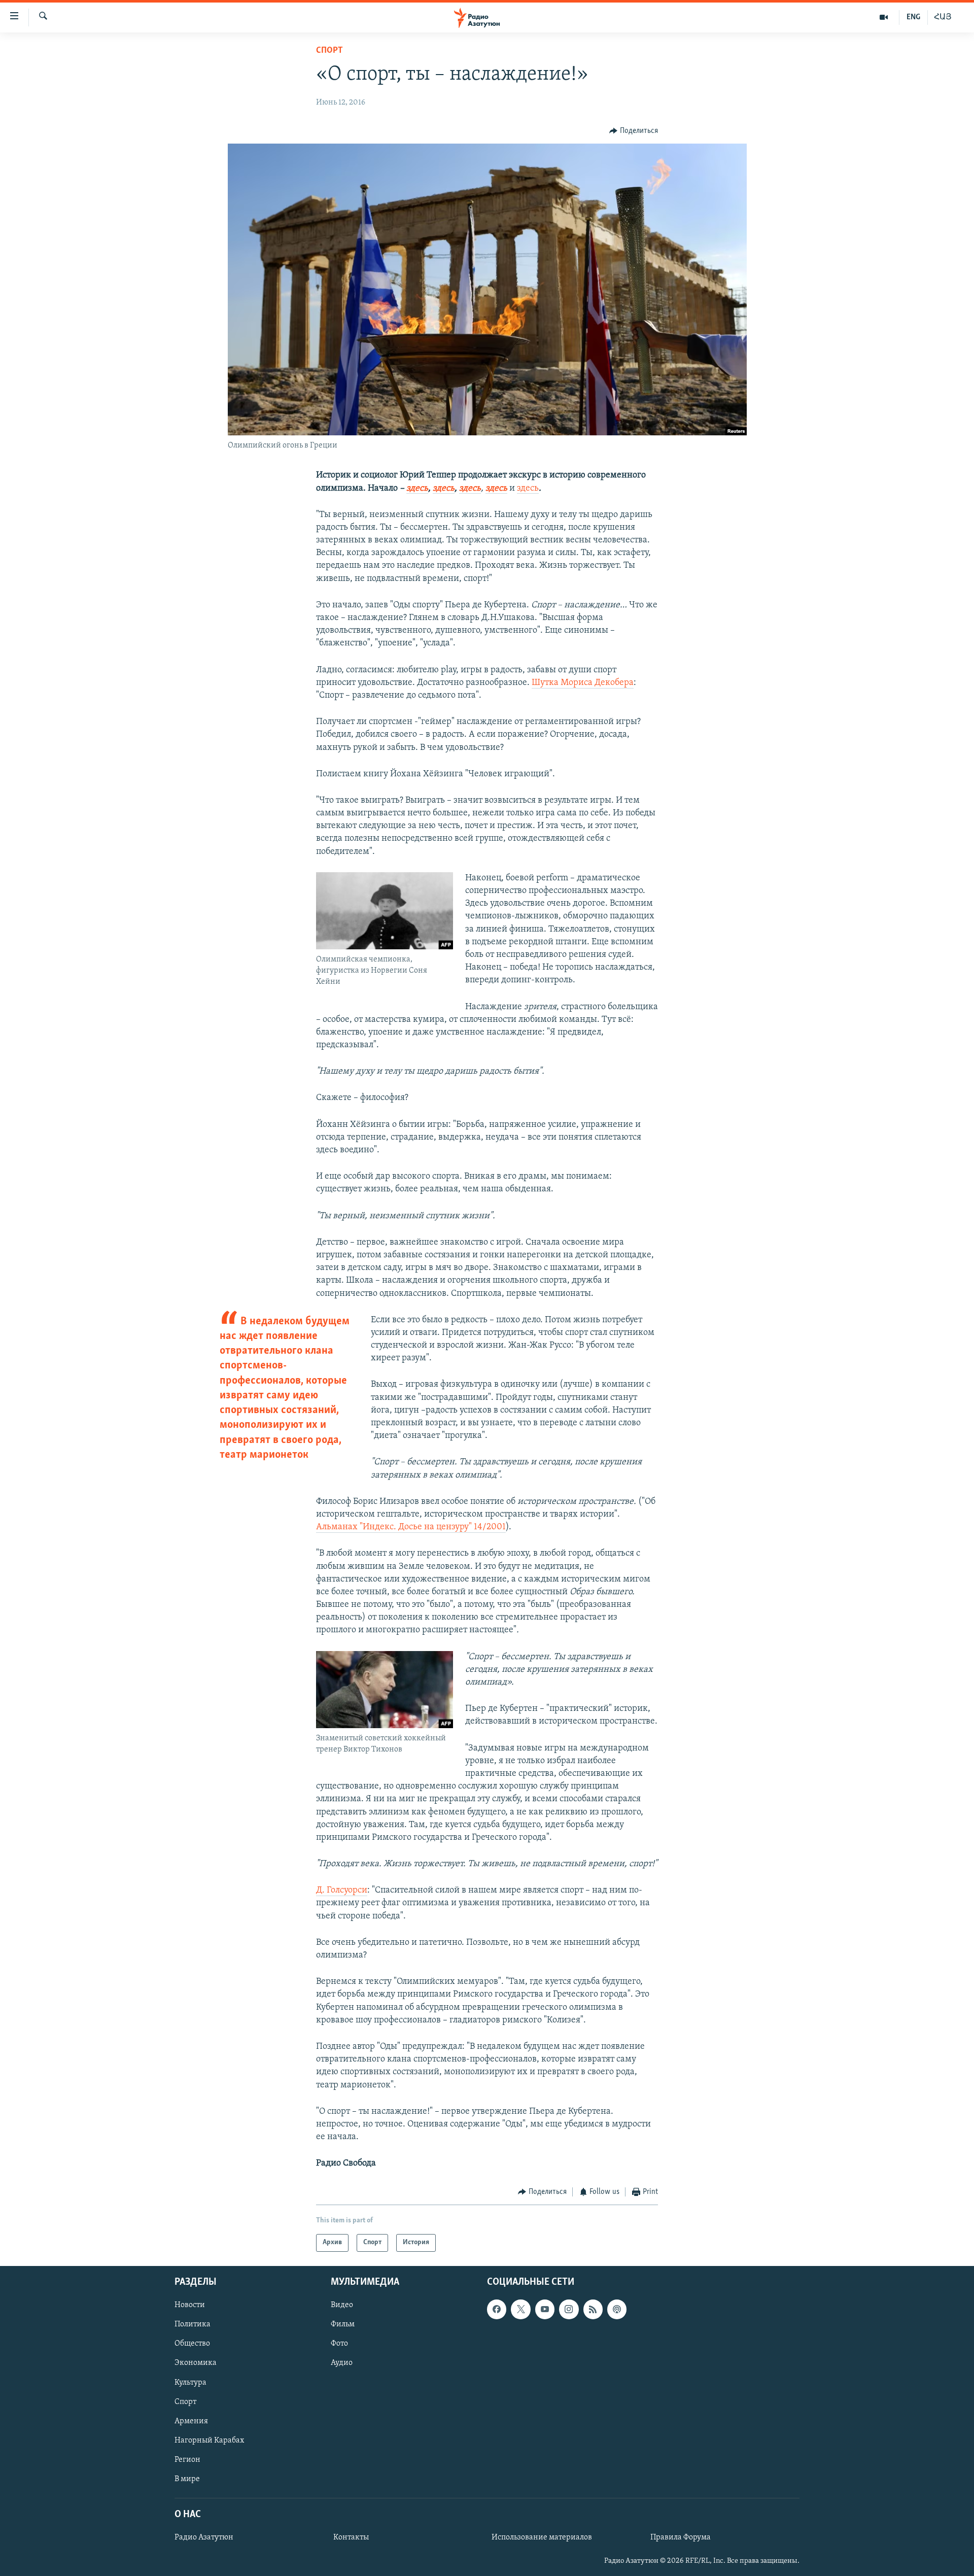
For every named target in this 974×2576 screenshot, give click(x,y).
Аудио (342, 2363)
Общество (192, 2344)
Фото (339, 2344)
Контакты (351, 2537)
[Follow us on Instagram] (569, 2309)
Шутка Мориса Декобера (583, 683)
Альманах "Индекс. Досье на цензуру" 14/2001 (411, 1527)
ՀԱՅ (943, 17)
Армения (191, 2421)
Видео (342, 2305)
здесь (528, 489)
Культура (190, 2382)
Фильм (343, 2324)
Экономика (196, 2363)
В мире (187, 2479)
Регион (187, 2460)
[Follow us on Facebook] (497, 2309)
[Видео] (884, 17)
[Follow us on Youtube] (545, 2309)
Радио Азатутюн (204, 2537)
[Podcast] (617, 2309)
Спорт (329, 51)
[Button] (634, 131)
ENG (913, 17)
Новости (190, 2305)
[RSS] (593, 2309)
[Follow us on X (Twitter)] (520, 2309)
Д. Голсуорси (342, 1891)
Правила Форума (681, 2537)
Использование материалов (542, 2537)
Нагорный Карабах (209, 2441)
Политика (193, 2324)
